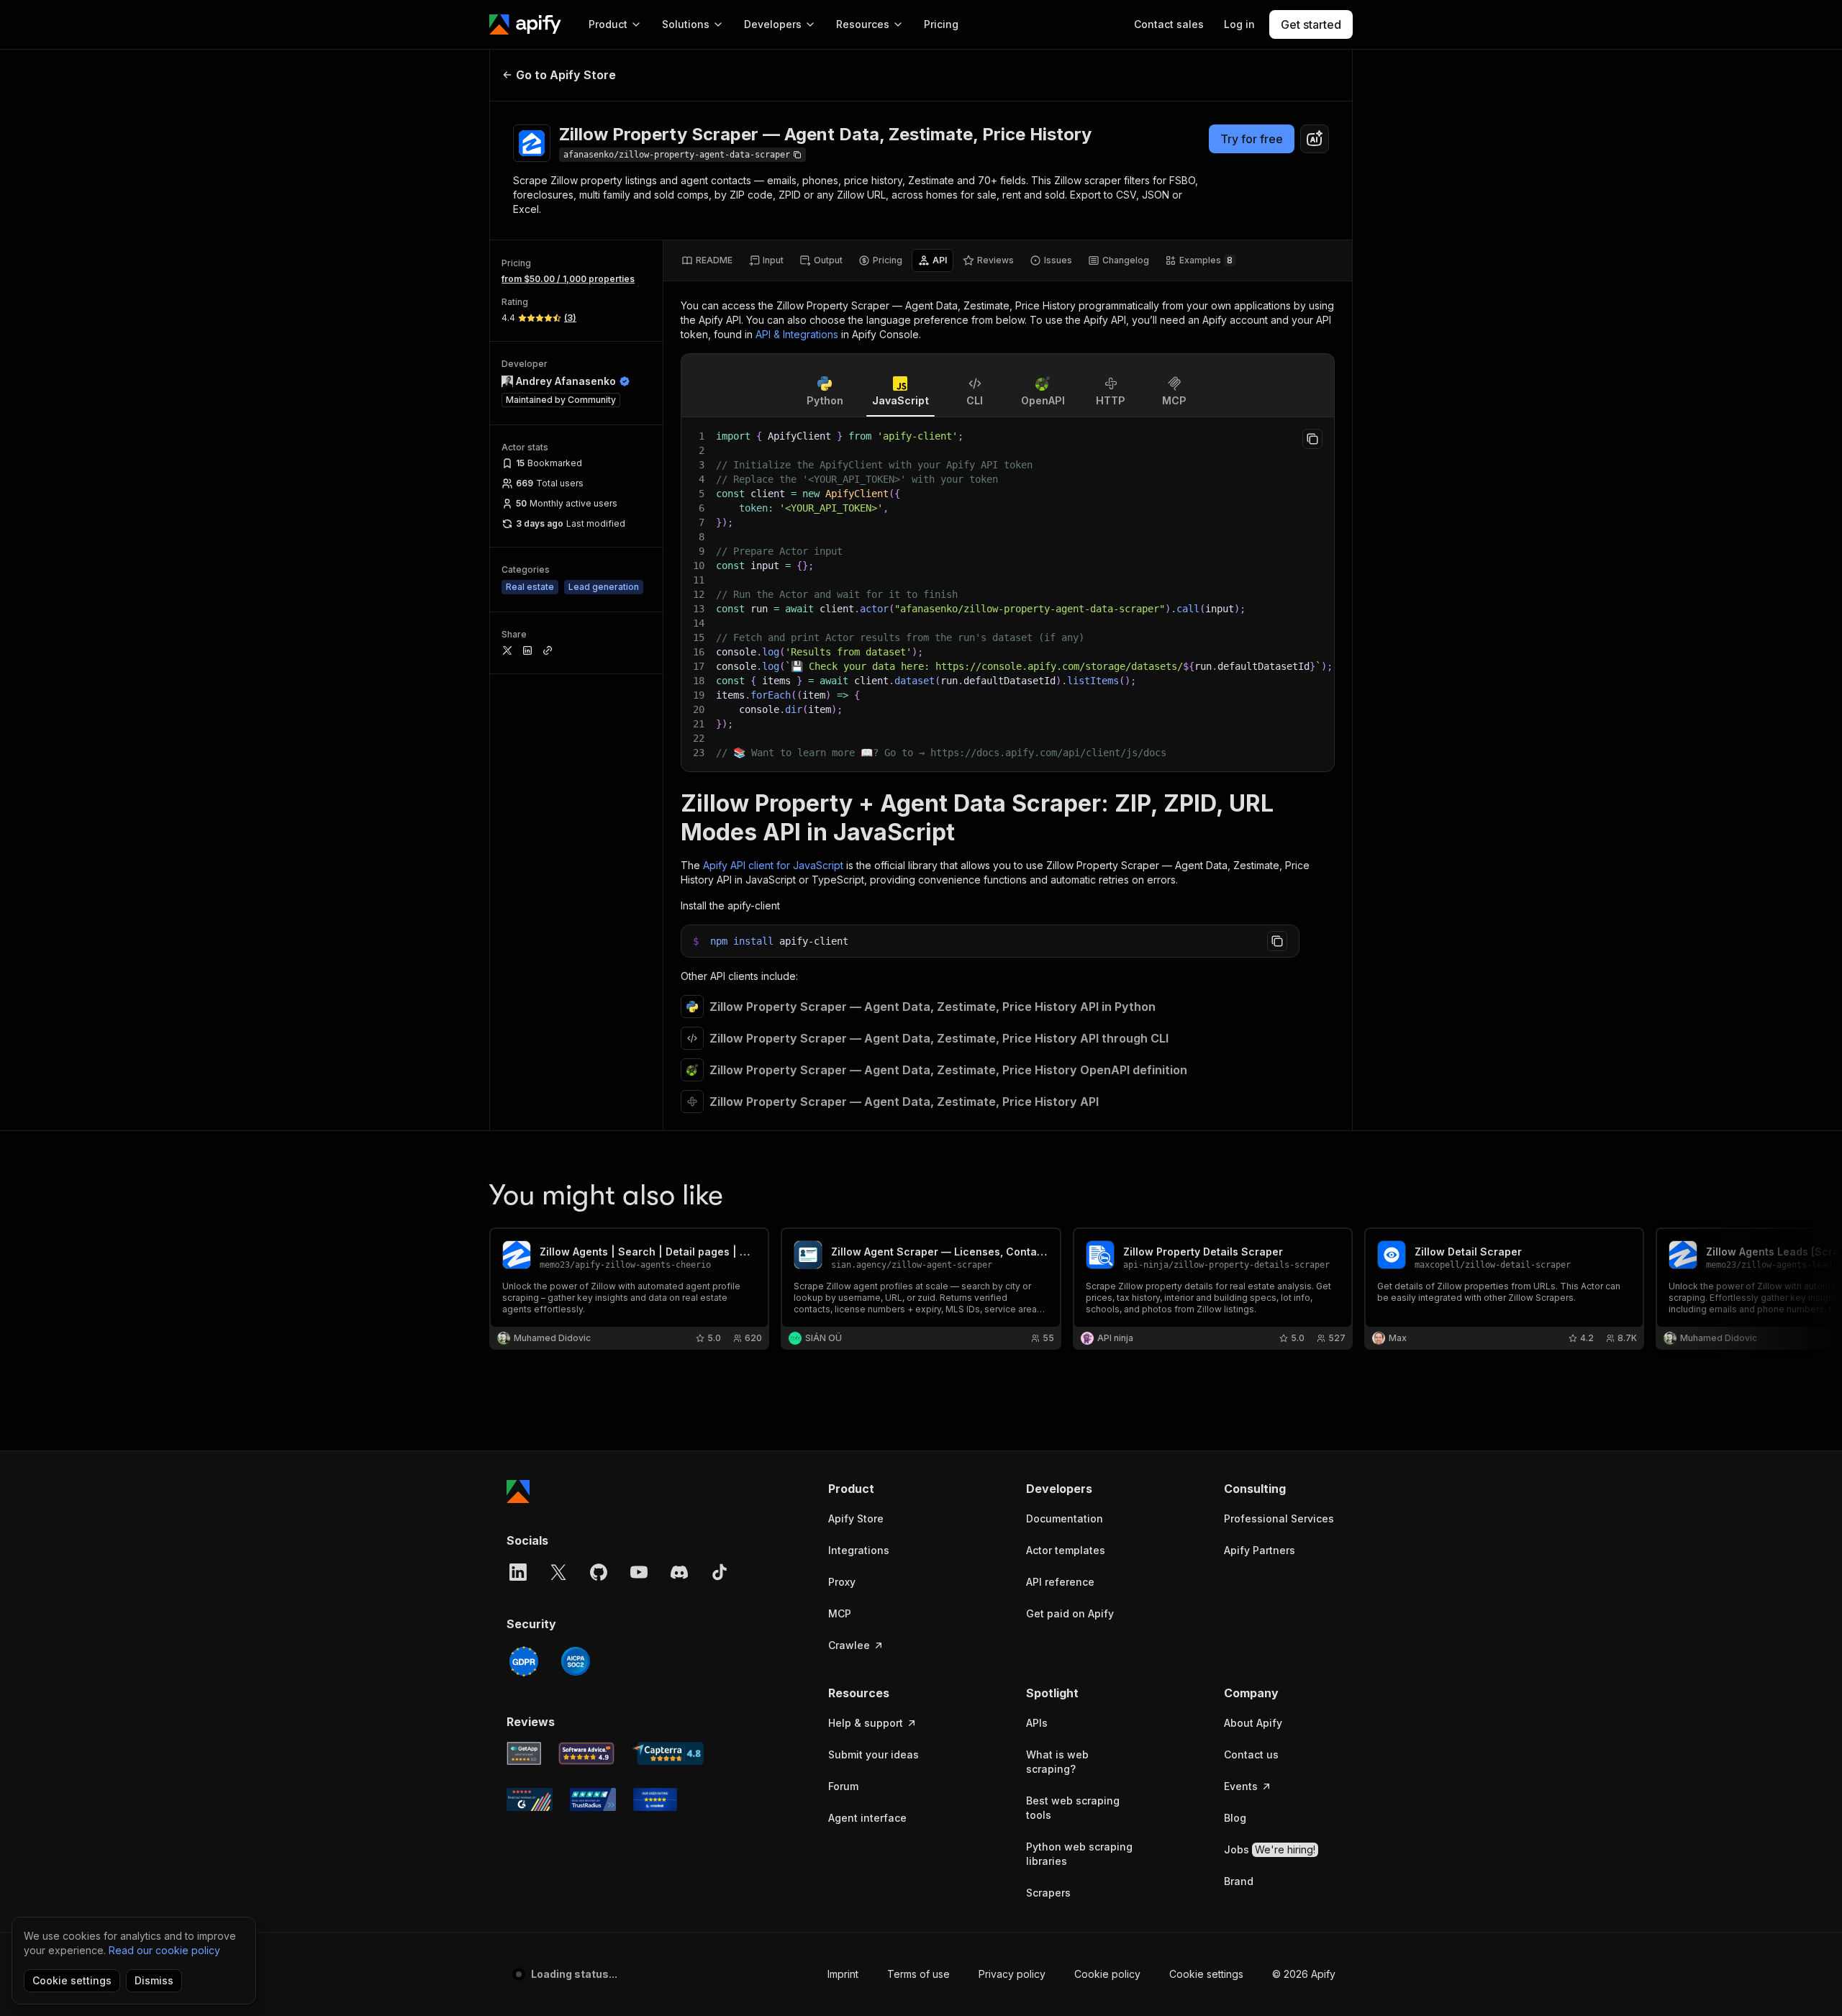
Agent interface (867, 1818)
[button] (884, 1489)
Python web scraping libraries (1079, 1854)
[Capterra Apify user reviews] (668, 1753)
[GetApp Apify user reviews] (524, 1753)
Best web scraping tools (1073, 1808)
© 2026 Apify (1304, 1974)
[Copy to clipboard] (1312, 439)
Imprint (843, 1974)
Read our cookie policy (164, 1950)
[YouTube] (639, 1572)
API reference (1060, 1582)
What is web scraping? (1057, 1762)
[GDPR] (524, 1661)
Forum (843, 1786)
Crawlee (849, 1645)
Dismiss (154, 1980)
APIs (1037, 1723)
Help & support (866, 1723)
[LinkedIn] (518, 1572)
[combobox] (1315, 139)
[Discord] (679, 1572)
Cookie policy (1107, 1974)
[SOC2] (576, 1661)
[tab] (707, 260)
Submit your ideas (874, 1754)
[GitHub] (599, 1572)
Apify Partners (1260, 1550)
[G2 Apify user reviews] (530, 1799)
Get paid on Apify (1070, 1613)
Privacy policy (1012, 1974)
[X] (558, 1572)
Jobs (1270, 1849)
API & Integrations (797, 334)
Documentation (1065, 1518)
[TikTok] (720, 1572)
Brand (1239, 1881)
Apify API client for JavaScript (773, 865)
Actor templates (1066, 1550)
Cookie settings (1206, 1974)
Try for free (1252, 139)
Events (1241, 1786)
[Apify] (525, 24)
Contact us (1251, 1754)
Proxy (842, 1582)
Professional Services (1279, 1518)
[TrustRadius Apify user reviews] (593, 1799)
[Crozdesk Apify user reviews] (655, 1799)
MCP (840, 1613)
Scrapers (1048, 1893)
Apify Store (856, 1518)
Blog (1235, 1818)
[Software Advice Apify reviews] (587, 1753)
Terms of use (918, 1974)
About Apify (1253, 1723)
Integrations (859, 1550)
